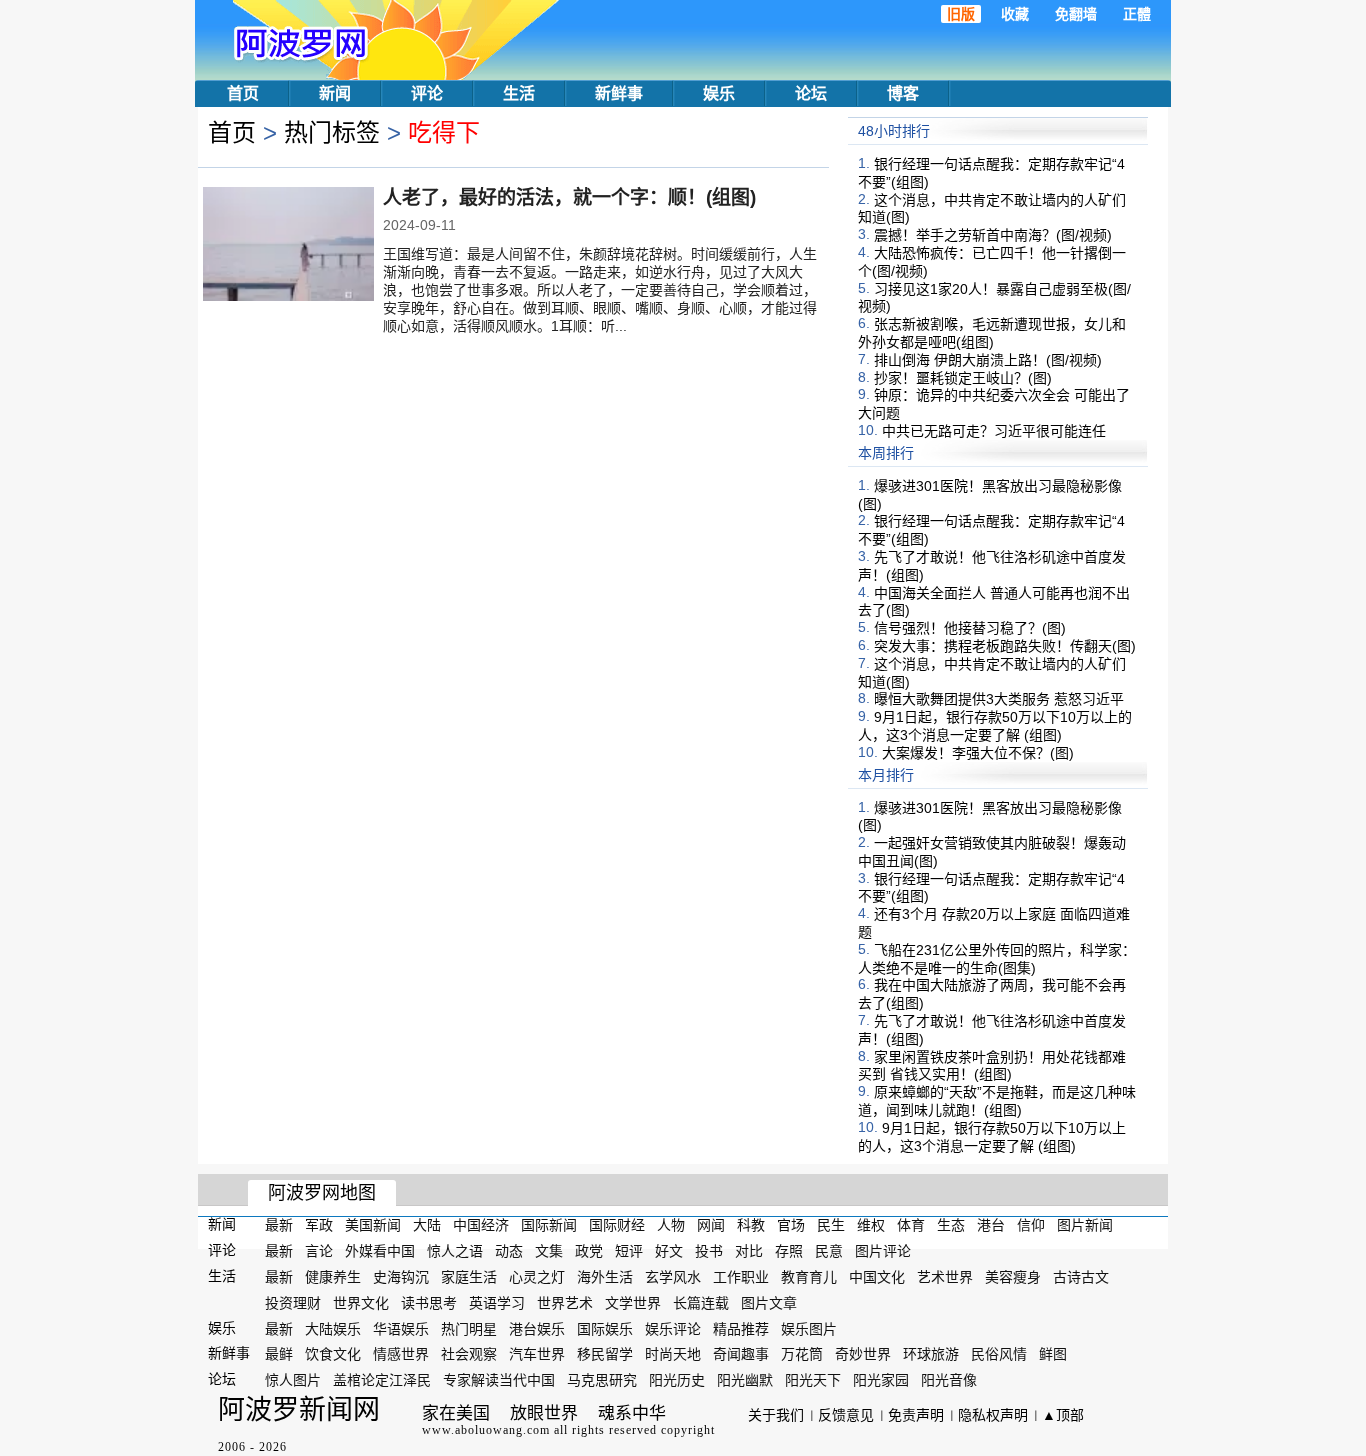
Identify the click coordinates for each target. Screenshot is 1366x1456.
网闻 (711, 1225)
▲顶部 (1063, 1415)
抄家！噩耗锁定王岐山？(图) (963, 377)
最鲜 (279, 1354)
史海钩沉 (401, 1277)
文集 (549, 1251)
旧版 (961, 14)
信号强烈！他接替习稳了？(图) (970, 628)
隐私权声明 (993, 1415)
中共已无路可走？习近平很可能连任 (994, 431)
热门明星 (469, 1328)
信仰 (1031, 1225)
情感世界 (401, 1354)
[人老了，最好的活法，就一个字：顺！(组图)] (288, 246)
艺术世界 (945, 1277)
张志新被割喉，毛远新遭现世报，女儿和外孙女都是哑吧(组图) (992, 333)
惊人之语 (455, 1251)
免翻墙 (1076, 14)
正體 (1137, 14)
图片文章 (769, 1303)
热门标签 (332, 132)
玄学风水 (673, 1277)
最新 (279, 1225)
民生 (831, 1225)
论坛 (811, 93)
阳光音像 (949, 1380)
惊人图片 (293, 1380)
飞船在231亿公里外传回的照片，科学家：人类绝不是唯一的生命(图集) (997, 959)
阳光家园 (881, 1380)
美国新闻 (373, 1225)
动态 (509, 1251)
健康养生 (333, 1277)
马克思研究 (602, 1380)
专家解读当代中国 (499, 1380)
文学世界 (633, 1303)
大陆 (427, 1225)
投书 (709, 1251)
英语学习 (497, 1303)
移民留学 (605, 1354)
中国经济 (481, 1225)
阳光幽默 (745, 1380)
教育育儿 (809, 1277)
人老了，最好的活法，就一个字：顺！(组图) (569, 197)
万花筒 (802, 1354)
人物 (671, 1225)
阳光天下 (813, 1380)
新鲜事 (619, 93)
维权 (871, 1225)
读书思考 (429, 1303)
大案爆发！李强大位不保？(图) (978, 753)
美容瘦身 (1013, 1277)
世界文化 (361, 1303)
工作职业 (741, 1277)
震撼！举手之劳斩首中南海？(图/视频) (993, 235)
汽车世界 (537, 1354)
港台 (991, 1225)
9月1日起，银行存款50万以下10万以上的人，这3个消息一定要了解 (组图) (995, 726)
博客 (903, 93)
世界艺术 (565, 1303)
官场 (791, 1225)
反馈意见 (846, 1415)
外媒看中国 (380, 1251)
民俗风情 (999, 1354)
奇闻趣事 (741, 1354)
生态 (951, 1225)
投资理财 (293, 1303)
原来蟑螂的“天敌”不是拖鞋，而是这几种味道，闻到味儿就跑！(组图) (997, 1101)
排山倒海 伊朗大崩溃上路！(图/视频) (988, 360)
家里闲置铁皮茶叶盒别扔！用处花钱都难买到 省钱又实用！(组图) (992, 1065)
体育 (911, 1225)
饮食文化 (333, 1354)
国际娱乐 (605, 1328)
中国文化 (877, 1277)
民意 (829, 1251)
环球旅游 (931, 1354)
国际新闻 (549, 1225)
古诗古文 (1081, 1277)
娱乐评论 (673, 1328)
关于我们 (776, 1415)
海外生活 (605, 1277)
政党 (589, 1251)
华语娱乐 (401, 1328)
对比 (749, 1251)
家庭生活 (469, 1277)
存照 (789, 1251)
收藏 (1015, 14)
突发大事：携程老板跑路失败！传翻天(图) (1005, 646)
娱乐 (719, 93)
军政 (319, 1225)
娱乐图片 (809, 1328)
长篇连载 (701, 1303)
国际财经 (617, 1225)
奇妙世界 (863, 1354)
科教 (751, 1225)
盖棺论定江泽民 (382, 1380)
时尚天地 (673, 1354)
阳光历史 (677, 1380)
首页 (243, 93)
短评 (629, 1251)
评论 (427, 93)
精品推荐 (741, 1328)
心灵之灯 (537, 1277)
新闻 (335, 93)
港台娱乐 (537, 1328)
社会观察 (469, 1354)
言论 (319, 1251)
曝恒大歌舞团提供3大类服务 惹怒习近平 (999, 699)
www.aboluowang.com (486, 1430)
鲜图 (1053, 1354)
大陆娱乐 (333, 1328)
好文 (669, 1251)
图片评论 (883, 1251)
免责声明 (916, 1415)
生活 (519, 93)
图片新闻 (1085, 1225)
